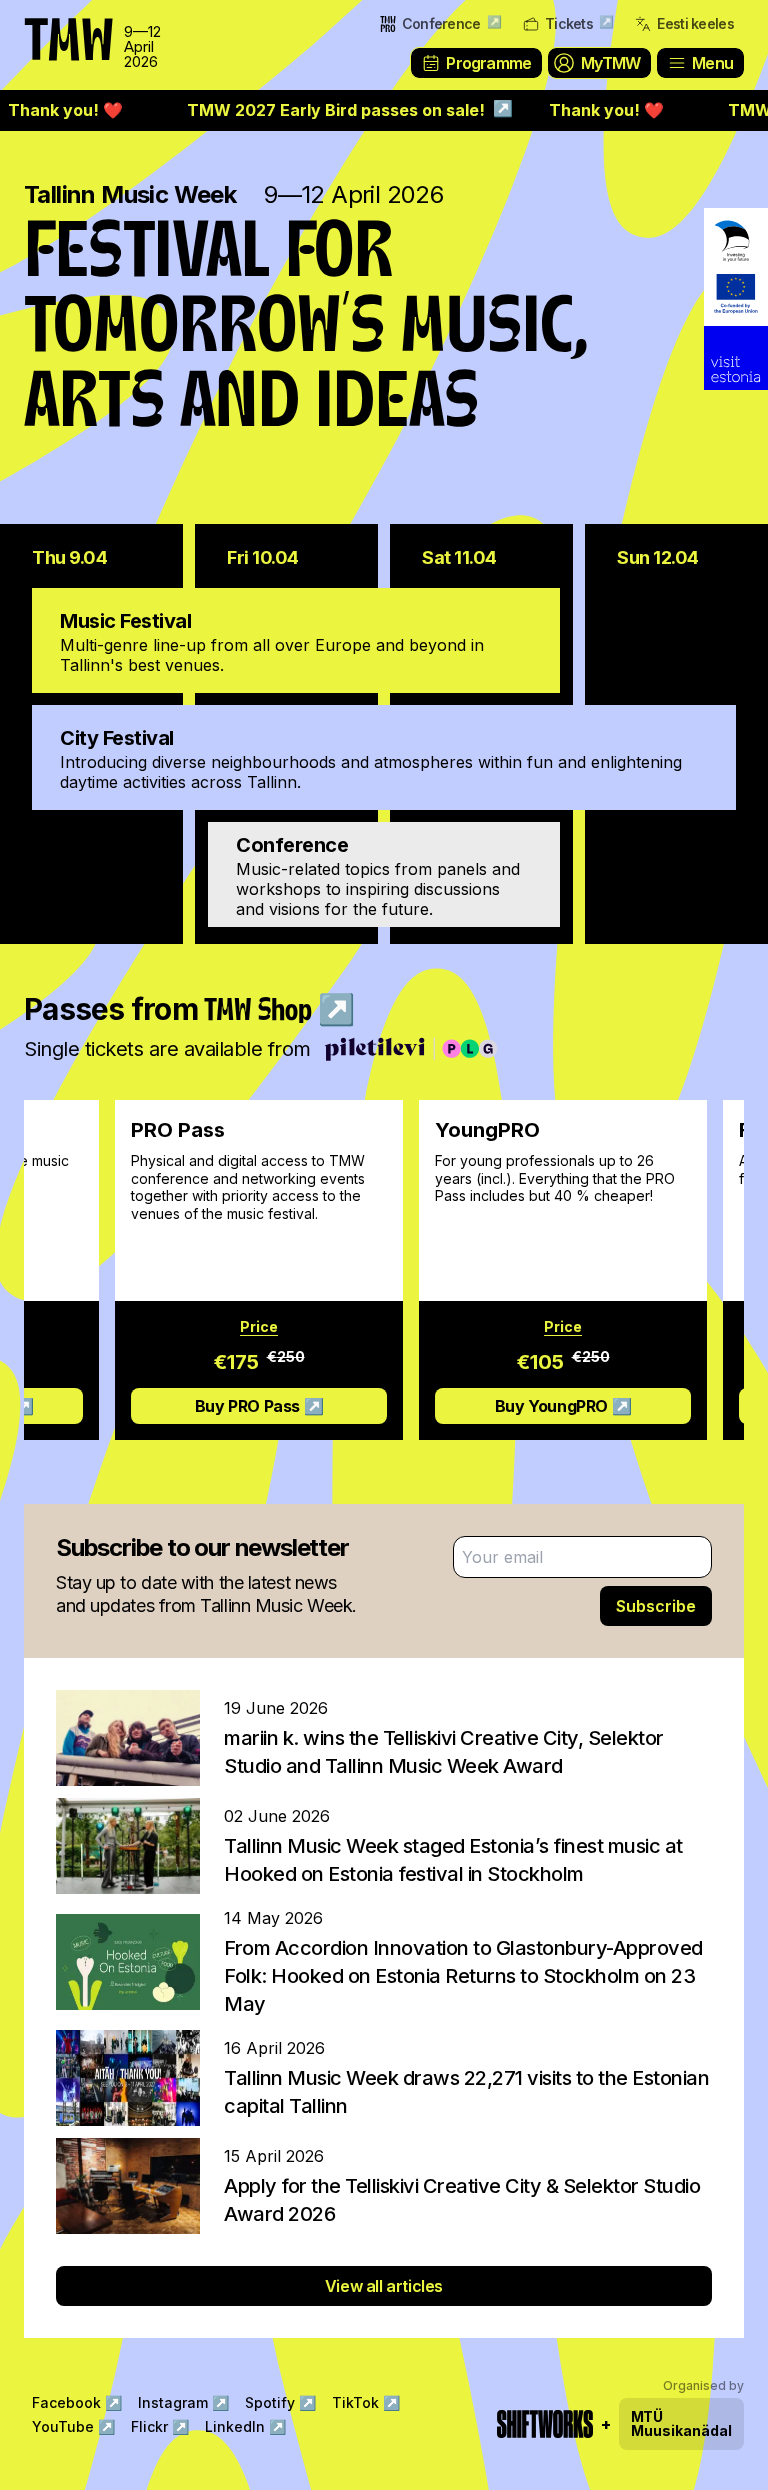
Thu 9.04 (69, 557)
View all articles (384, 2286)
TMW (60, 25)
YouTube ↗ (73, 2426)
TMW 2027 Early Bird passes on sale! (318, 110)
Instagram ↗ (183, 2402)
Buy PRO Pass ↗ (222, 1406)
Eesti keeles (695, 23)
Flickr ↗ (160, 2426)
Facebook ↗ (77, 2402)
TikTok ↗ (366, 2402)
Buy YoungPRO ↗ (526, 1406)
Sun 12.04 (658, 557)
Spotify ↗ (280, 2402)
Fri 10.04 (263, 557)
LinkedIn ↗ (245, 2426)
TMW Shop (279, 1012)
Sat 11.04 (459, 557)
